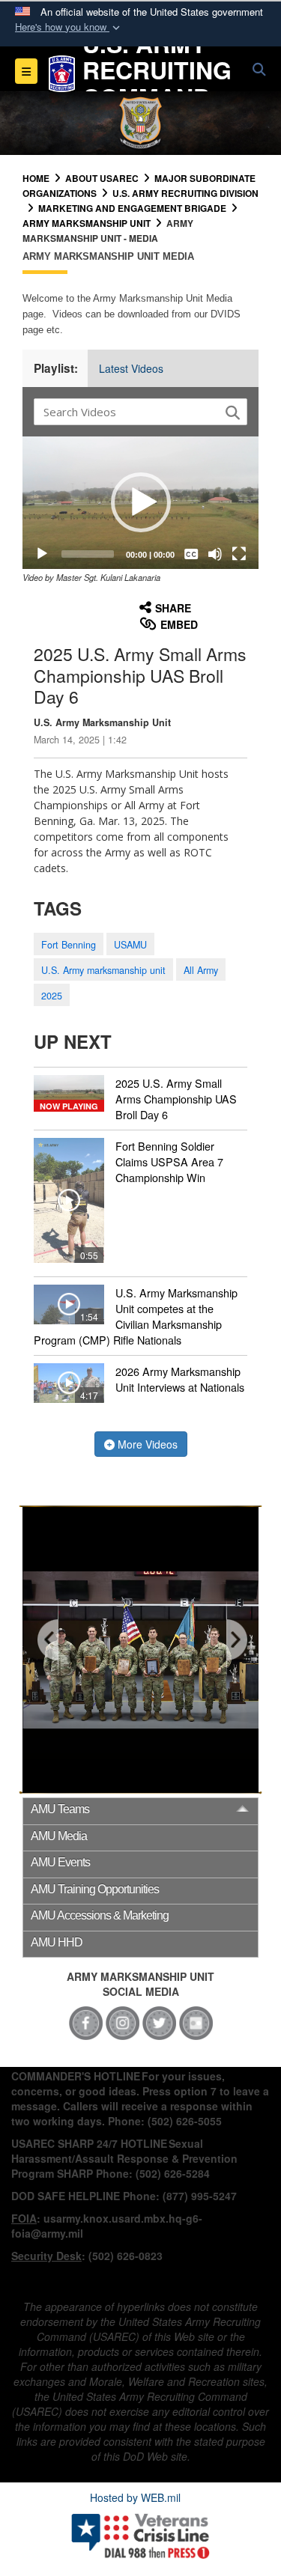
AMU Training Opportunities (95, 1889)
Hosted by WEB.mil (135, 2497)
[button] (69, 27)
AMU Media (59, 1836)
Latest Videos (131, 368)
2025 (52, 996)
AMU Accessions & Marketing (100, 1915)
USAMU (130, 945)
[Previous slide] (49, 1641)
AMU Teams (60, 1809)
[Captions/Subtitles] (191, 554)
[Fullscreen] (239, 554)
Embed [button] (179, 624)
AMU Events (60, 1862)
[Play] (42, 554)
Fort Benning (69, 945)
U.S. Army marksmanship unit (103, 970)
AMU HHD (57, 1942)
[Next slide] (236, 1641)
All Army (201, 970)
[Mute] (215, 554)
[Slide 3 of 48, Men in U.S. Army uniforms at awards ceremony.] (140, 1650)
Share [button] (173, 608)
